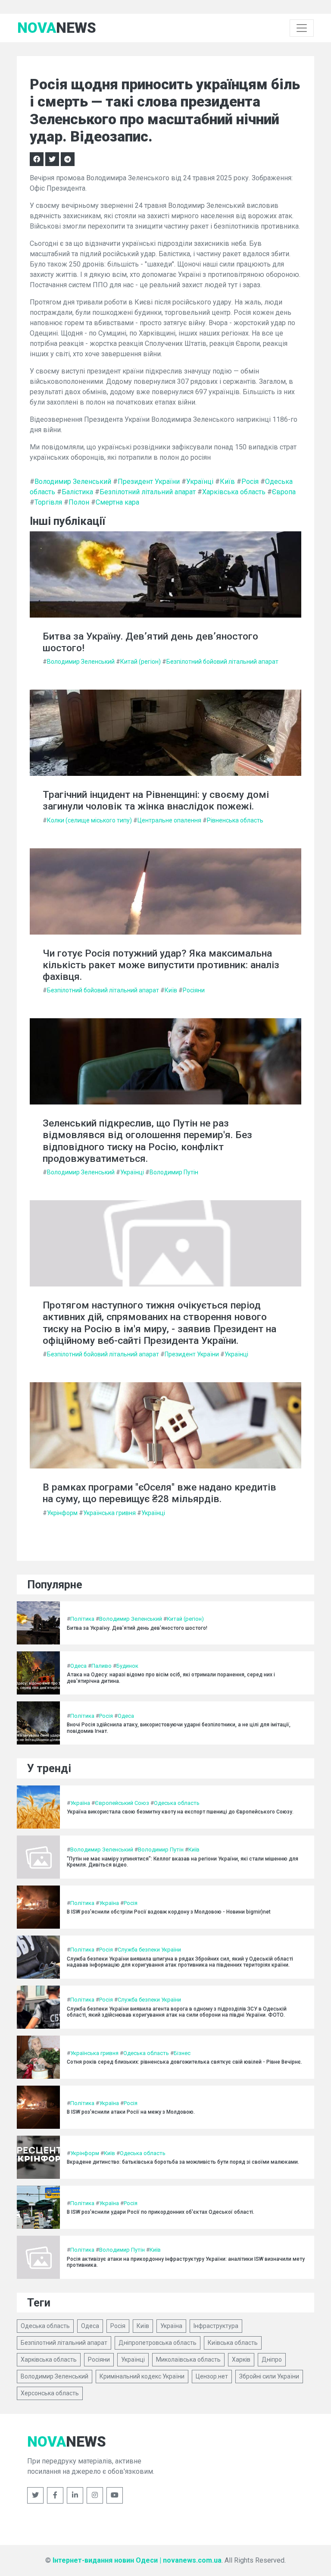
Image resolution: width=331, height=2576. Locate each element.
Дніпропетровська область (158, 2343)
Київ (227, 482)
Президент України (149, 482)
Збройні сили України (269, 2376)
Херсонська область (50, 2393)
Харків (241, 2360)
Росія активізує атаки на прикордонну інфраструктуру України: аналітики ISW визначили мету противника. (186, 2262)
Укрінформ (62, 1513)
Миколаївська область (188, 2360)
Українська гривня (109, 1513)
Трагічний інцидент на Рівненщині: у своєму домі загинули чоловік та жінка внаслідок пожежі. (156, 800)
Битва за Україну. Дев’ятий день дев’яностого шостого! (150, 642)
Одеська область (177, 1803)
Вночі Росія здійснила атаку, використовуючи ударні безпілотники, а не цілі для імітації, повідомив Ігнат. (179, 1728)
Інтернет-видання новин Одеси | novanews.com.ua (137, 2560)
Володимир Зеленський (73, 482)
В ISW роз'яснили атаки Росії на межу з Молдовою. (131, 2112)
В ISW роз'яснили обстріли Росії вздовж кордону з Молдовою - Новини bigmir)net (169, 1912)
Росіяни (194, 990)
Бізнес (182, 2053)
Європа (284, 492)
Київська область (233, 2343)
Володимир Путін (174, 1172)
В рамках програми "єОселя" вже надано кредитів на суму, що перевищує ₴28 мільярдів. (159, 1493)
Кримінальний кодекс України (142, 2376)
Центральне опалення (169, 820)
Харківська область (234, 492)
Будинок (127, 1666)
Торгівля (48, 502)
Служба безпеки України (149, 1950)
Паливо (101, 1666)
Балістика (77, 492)
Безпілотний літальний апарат (148, 492)
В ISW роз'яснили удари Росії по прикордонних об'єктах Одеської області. (161, 2212)
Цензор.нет (212, 2376)
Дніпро (272, 2360)
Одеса (78, 1666)
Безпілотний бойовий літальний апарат (222, 662)
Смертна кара (117, 502)
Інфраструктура (216, 2326)
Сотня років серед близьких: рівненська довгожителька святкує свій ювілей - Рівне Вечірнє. (184, 2062)
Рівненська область (235, 820)
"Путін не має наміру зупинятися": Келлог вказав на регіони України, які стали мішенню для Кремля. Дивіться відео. (183, 1862)
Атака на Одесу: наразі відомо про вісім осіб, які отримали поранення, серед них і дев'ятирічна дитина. (171, 1678)
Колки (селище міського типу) (89, 820)
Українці (200, 482)
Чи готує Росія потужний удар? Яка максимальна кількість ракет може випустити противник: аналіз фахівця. (161, 965)
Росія (250, 482)
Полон (79, 502)
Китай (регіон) (141, 662)
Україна (80, 1803)
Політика (82, 1619)
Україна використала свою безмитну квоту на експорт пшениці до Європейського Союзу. (180, 1812)
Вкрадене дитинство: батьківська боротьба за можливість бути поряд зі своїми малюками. (183, 2162)
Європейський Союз (122, 1803)
